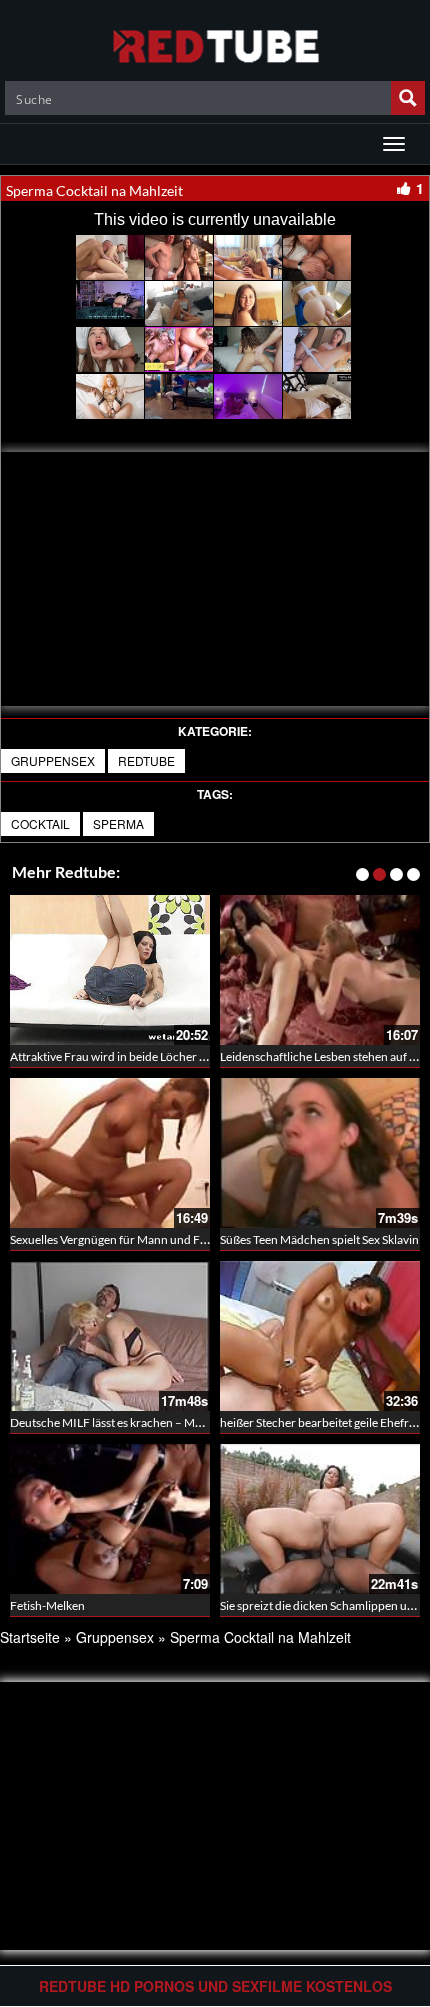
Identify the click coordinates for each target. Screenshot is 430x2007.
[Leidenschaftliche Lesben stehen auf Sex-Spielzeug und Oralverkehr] (320, 970)
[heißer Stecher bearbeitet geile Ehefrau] (320, 1336)
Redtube (146, 760)
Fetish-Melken (47, 1605)
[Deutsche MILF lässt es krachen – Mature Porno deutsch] (110, 1336)
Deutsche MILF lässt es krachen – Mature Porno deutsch (156, 1422)
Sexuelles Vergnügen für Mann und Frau (114, 1239)
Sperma (118, 823)
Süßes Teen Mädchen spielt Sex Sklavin (319, 1239)
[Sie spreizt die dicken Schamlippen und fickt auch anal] (320, 1519)
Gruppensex (53, 760)
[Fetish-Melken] (110, 1519)
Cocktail (40, 823)
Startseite (30, 1637)
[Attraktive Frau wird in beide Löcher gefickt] (110, 970)
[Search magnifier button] (408, 98)
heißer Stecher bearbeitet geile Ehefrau (321, 1422)
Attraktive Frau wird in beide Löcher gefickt (122, 1056)
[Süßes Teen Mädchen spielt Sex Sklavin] (320, 1153)
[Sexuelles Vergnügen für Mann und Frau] (110, 1153)
